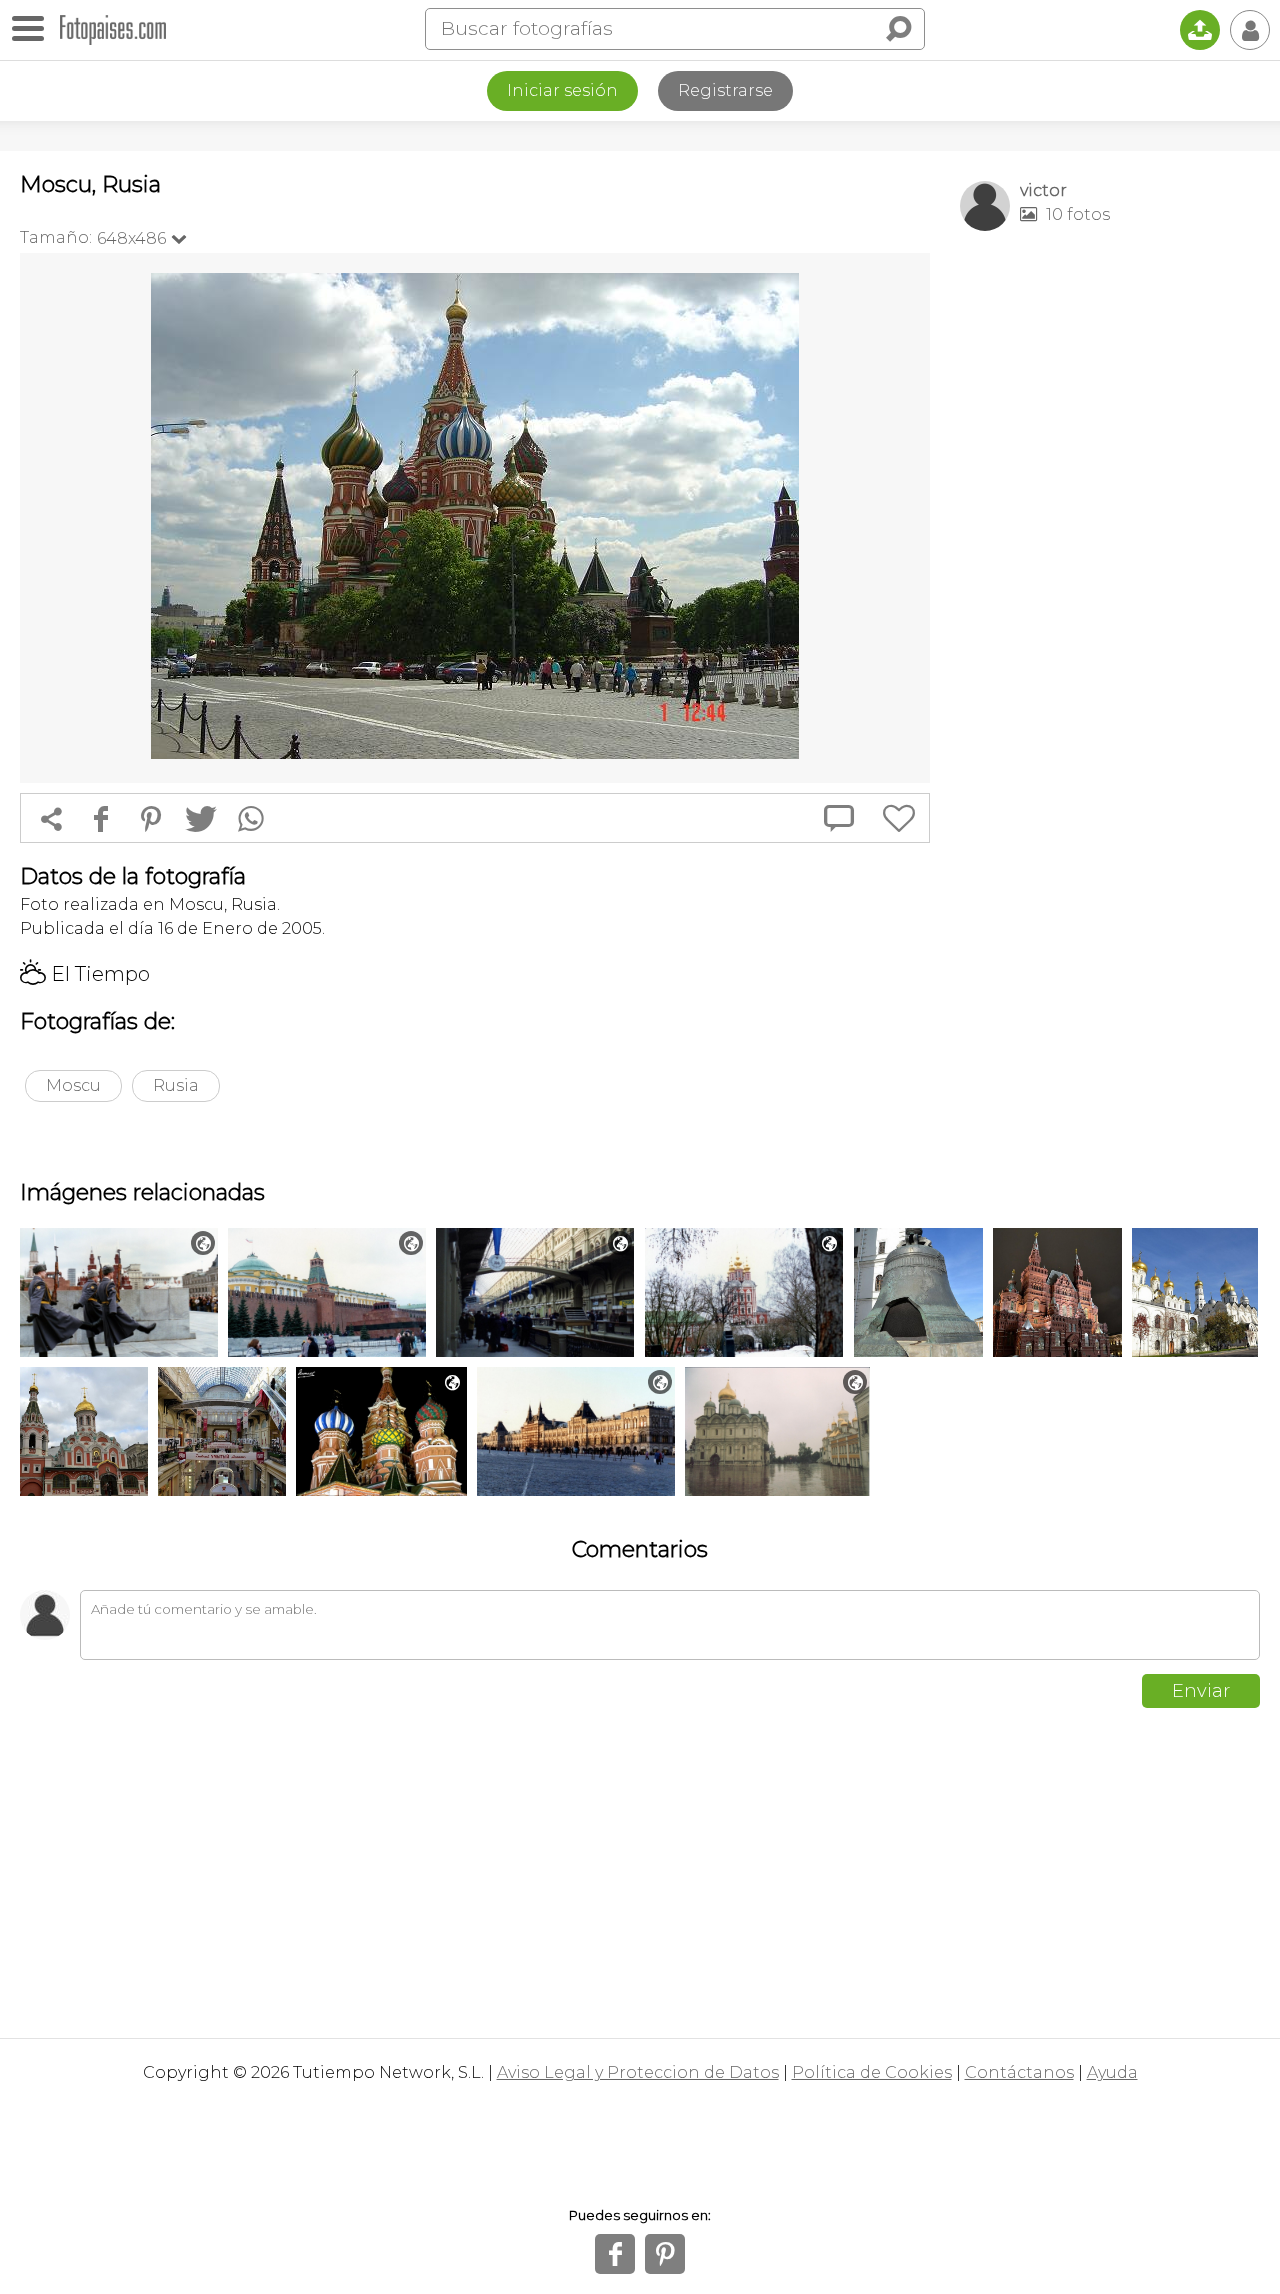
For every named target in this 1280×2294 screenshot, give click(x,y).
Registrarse (725, 90)
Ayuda (1112, 2072)
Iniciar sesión (562, 90)
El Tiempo (85, 974)
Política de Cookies (872, 2072)
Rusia (176, 1085)
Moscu (73, 1085)
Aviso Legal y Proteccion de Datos (638, 2072)
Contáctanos (1019, 2072)
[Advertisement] (1110, 561)
